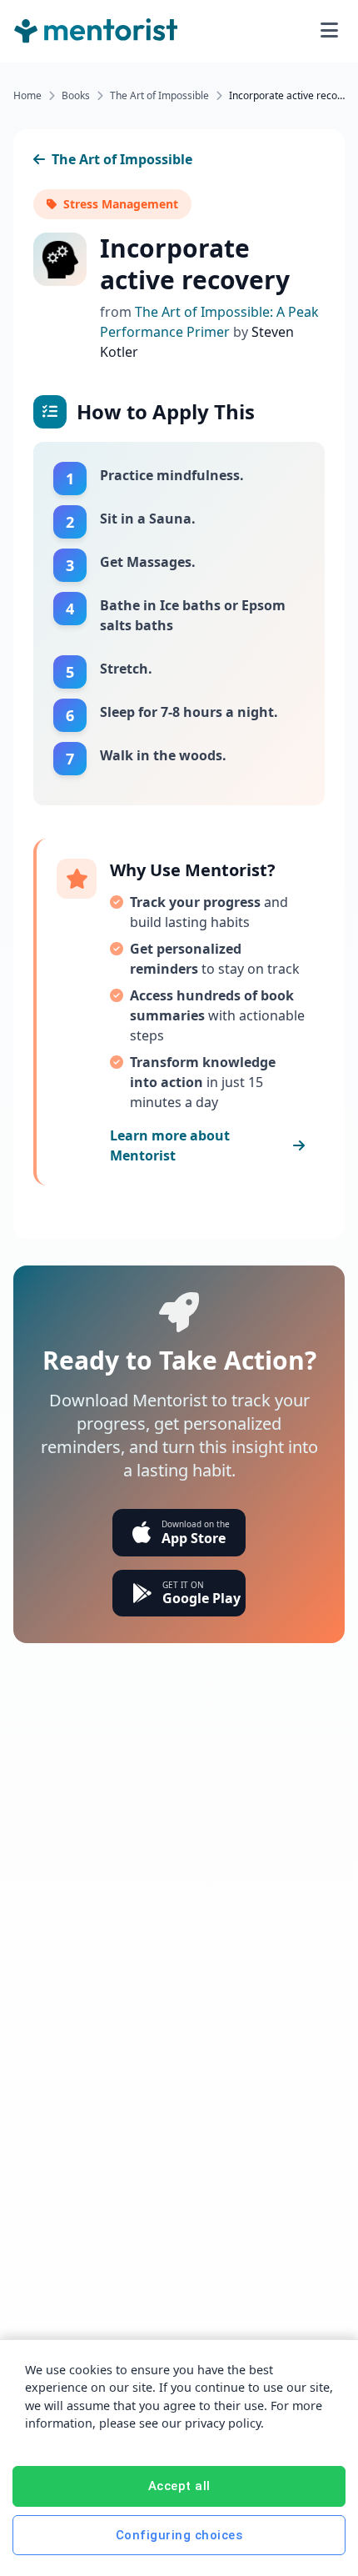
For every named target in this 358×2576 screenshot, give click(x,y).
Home (27, 96)
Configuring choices (179, 2535)
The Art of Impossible (159, 96)
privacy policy (223, 2423)
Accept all (179, 2486)
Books (76, 96)
